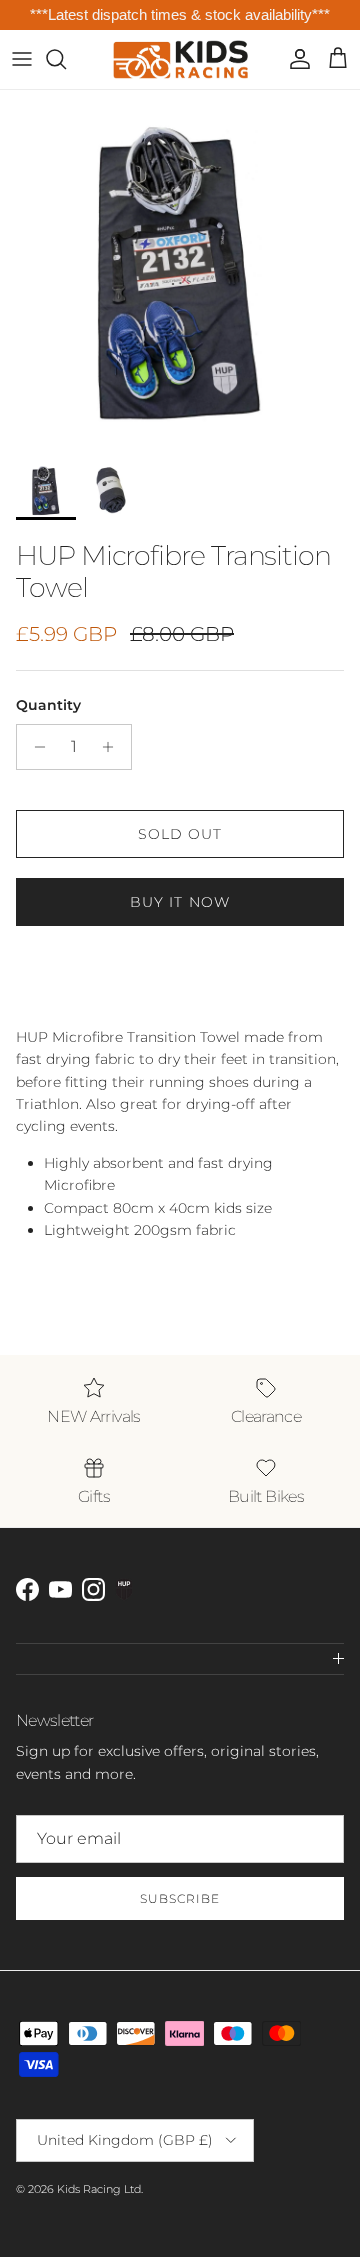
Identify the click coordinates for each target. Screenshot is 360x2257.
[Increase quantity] (113, 747)
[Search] (66, 59)
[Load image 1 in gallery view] (180, 270)
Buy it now (180, 902)
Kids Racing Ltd (99, 2189)
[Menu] (22, 59)
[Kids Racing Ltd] (180, 59)
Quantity (48, 705)
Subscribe (180, 1898)
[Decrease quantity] (34, 747)
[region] (180, 15)
